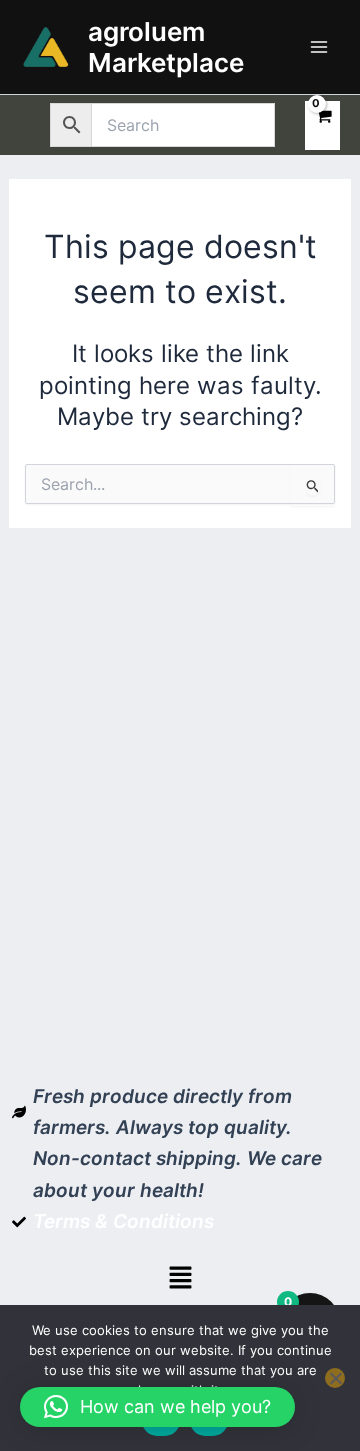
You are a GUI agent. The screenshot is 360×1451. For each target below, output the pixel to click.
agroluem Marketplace (166, 47)
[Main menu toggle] (319, 47)
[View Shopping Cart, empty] (322, 125)
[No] (335, 1378)
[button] (180, 1278)
